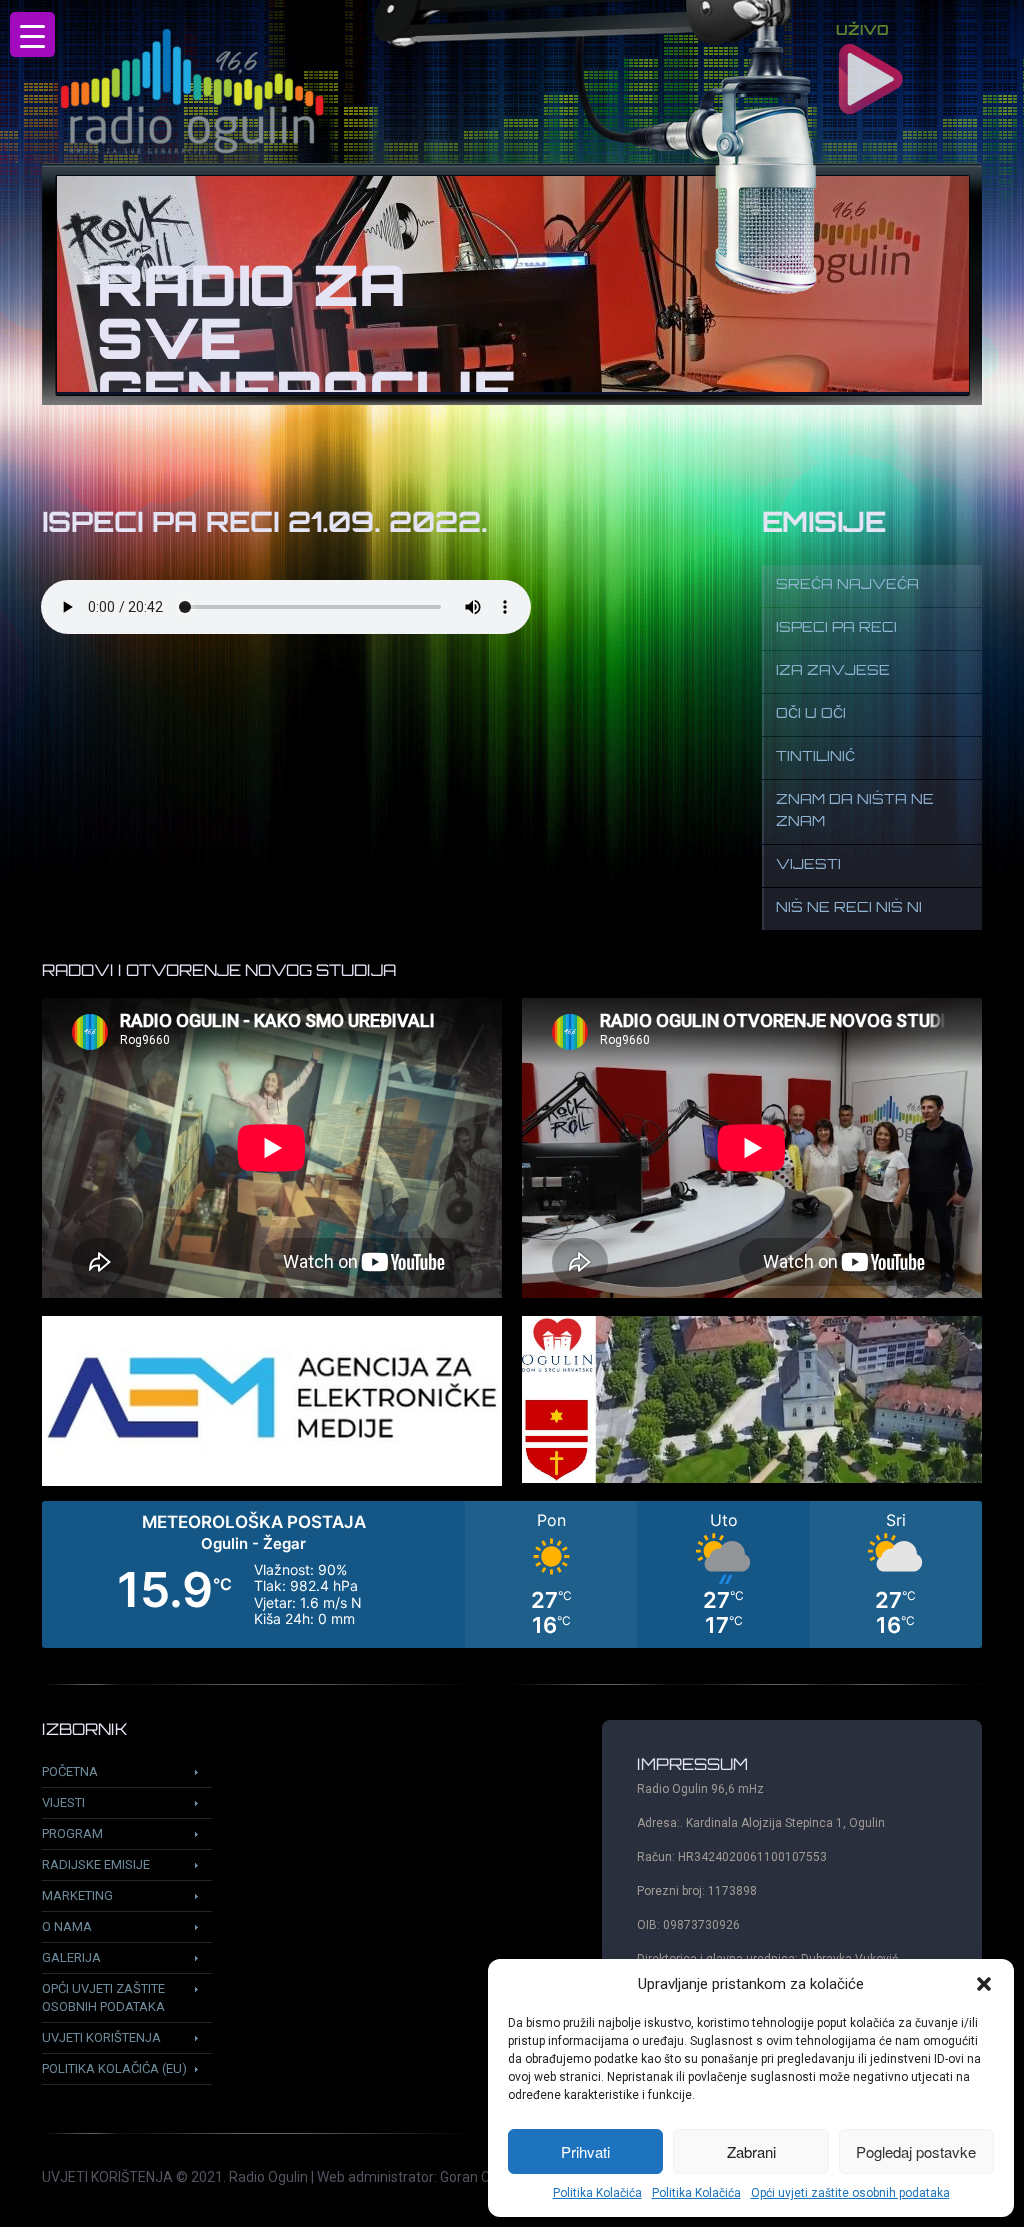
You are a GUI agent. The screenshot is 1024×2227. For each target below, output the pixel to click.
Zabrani (751, 2151)
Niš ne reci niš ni (849, 908)
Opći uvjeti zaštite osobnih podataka (850, 2193)
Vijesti (808, 865)
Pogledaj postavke (916, 2151)
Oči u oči (811, 714)
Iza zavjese (833, 671)
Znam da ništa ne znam (855, 811)
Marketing (77, 1895)
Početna (70, 1771)
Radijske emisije (96, 1864)
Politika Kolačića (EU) (114, 2068)
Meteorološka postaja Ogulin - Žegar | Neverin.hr (512, 1574)
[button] (984, 1984)
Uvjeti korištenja (101, 2037)
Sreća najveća (847, 585)
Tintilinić (815, 757)
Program (72, 1833)
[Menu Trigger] (32, 34)
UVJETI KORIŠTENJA (107, 2177)
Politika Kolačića (597, 2193)
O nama (67, 1926)
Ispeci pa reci (836, 628)
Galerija (71, 1957)
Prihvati (585, 2151)
